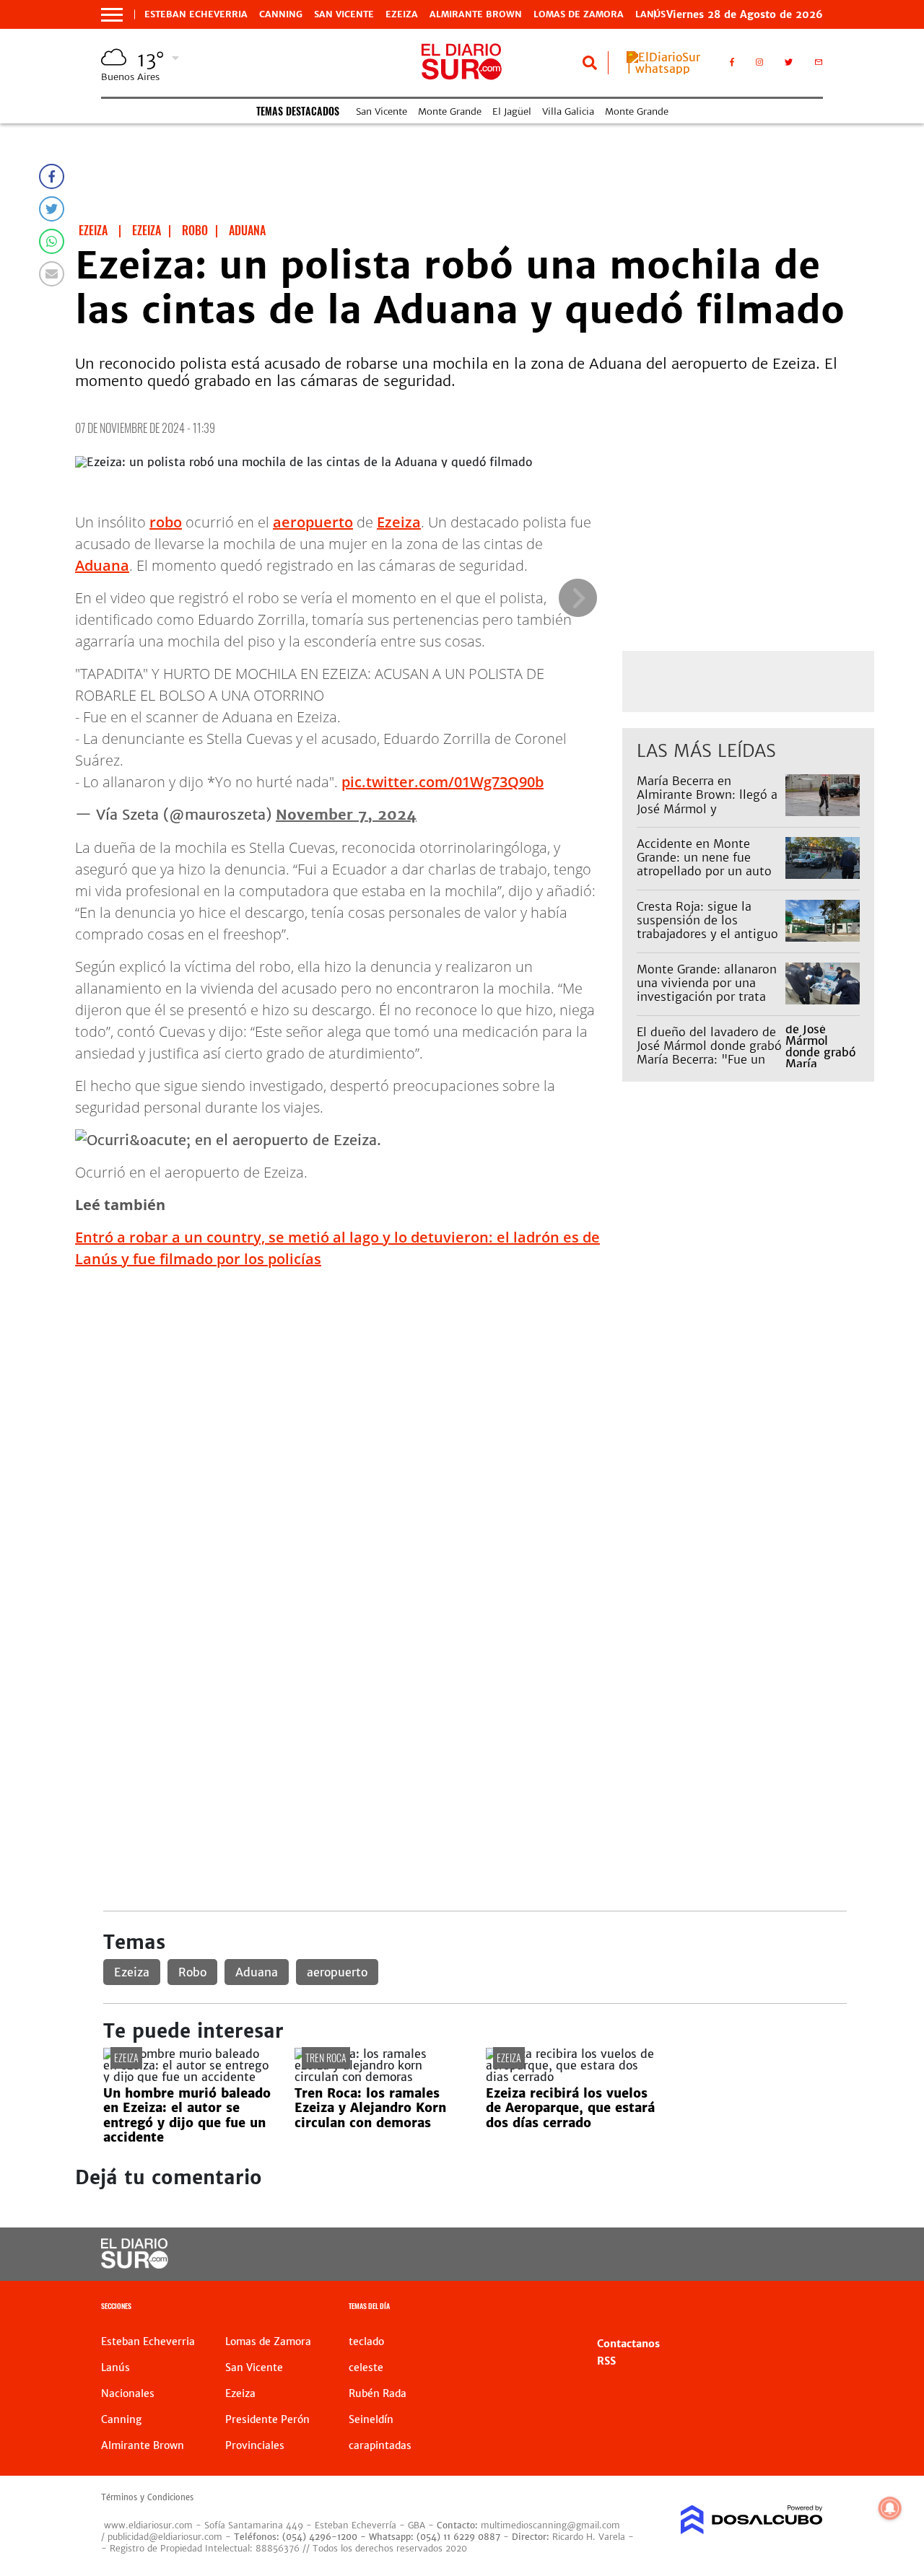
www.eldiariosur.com (148, 2525)
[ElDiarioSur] (135, 2264)
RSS (606, 2361)
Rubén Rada (378, 2393)
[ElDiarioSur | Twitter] (789, 65)
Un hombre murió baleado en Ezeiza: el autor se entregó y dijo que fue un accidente (187, 2115)
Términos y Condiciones (147, 2497)
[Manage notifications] (890, 2508)
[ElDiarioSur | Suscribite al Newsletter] (819, 65)
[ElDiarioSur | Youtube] (744, 2255)
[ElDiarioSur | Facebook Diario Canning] (732, 65)
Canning (281, 14)
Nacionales (128, 2393)
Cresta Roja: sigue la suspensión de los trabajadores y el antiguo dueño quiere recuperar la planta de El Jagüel (709, 934)
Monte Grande (450, 111)
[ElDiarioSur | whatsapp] (667, 69)
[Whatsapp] (52, 241)
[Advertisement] (475, 1382)
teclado (366, 2341)
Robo (192, 1972)
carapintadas (380, 2445)
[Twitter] (52, 209)
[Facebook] (52, 176)
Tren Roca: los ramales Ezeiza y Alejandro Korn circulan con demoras (370, 2108)
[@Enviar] (52, 274)
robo (166, 522)
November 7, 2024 (346, 814)
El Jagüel (512, 111)
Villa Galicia (568, 111)
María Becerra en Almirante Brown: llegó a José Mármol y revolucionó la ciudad (707, 802)
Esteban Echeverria (196, 14)
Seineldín (371, 2419)
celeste (366, 2367)
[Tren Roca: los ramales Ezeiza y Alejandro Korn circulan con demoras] (379, 2077)
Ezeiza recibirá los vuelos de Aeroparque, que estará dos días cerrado (570, 2108)
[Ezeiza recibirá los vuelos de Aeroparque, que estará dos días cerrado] (571, 2077)
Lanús (115, 2367)
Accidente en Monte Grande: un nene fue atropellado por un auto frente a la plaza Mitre (704, 864)
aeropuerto (313, 522)
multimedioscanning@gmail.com (550, 2525)
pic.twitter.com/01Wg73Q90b (443, 782)
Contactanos (628, 2344)
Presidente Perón (267, 2419)
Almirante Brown (476, 14)
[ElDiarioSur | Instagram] (759, 65)
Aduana (102, 565)
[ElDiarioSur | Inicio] (807, 2308)
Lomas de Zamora (579, 14)
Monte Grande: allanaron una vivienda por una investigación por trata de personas (707, 990)
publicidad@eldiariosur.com (165, 2537)
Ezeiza (402, 14)
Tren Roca (326, 2058)
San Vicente (344, 14)
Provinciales (255, 2445)
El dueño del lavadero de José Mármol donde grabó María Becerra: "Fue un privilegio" (709, 1053)
